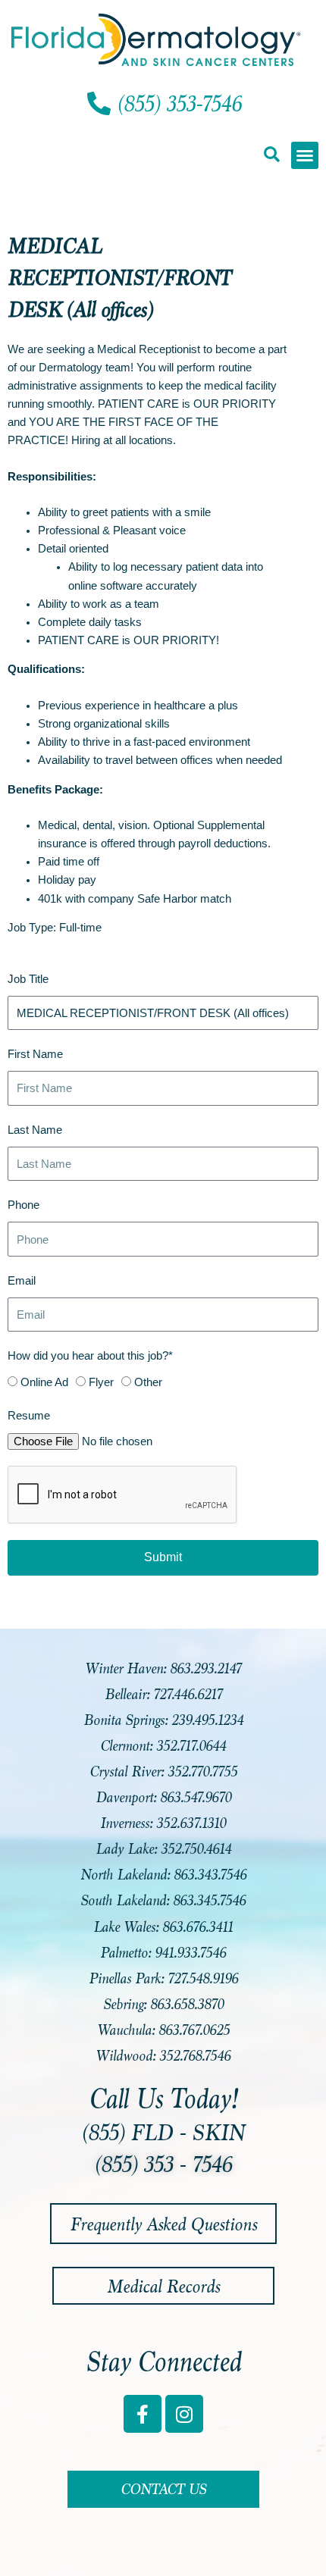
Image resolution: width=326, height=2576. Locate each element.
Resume (29, 1416)
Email (22, 1281)
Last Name (35, 1130)
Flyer (101, 1382)
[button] (271, 154)
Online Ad (44, 1382)
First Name (35, 1054)
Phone (24, 1205)
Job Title (28, 979)
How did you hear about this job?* (90, 1356)
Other (148, 1382)
